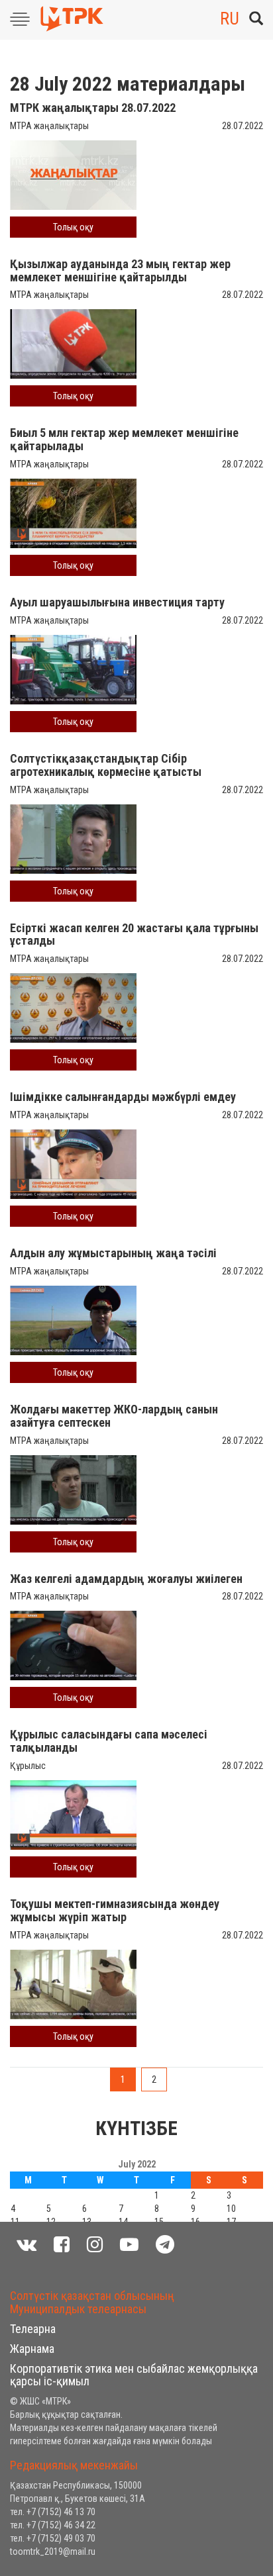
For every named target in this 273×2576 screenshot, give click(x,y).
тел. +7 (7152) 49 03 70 (53, 2538)
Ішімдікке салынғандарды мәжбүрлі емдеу (123, 1097)
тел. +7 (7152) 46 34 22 (53, 2525)
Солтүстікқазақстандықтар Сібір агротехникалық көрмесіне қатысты (106, 765)
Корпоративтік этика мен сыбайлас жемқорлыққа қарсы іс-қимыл (134, 2375)
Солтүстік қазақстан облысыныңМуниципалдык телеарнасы (92, 2302)
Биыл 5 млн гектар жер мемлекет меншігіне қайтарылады (124, 439)
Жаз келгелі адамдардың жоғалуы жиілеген (126, 1579)
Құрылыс (28, 1766)
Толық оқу (73, 227)
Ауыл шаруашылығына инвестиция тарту (117, 602)
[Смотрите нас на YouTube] (129, 2245)
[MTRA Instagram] (95, 2245)
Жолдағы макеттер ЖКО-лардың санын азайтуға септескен (114, 1416)
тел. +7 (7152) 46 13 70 (53, 2512)
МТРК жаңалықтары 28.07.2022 (93, 108)
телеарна (33, 2329)
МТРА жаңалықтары (49, 126)
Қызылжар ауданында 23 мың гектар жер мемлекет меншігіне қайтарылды (120, 270)
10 (231, 2209)
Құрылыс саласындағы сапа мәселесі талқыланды (109, 1741)
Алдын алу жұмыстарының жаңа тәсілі (113, 1253)
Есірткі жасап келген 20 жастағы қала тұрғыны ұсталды (134, 934)
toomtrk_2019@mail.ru (53, 2552)
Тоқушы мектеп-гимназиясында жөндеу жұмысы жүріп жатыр (115, 1910)
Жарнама (32, 2349)
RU (230, 19)
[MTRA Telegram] (165, 2245)
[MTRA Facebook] (62, 2245)
